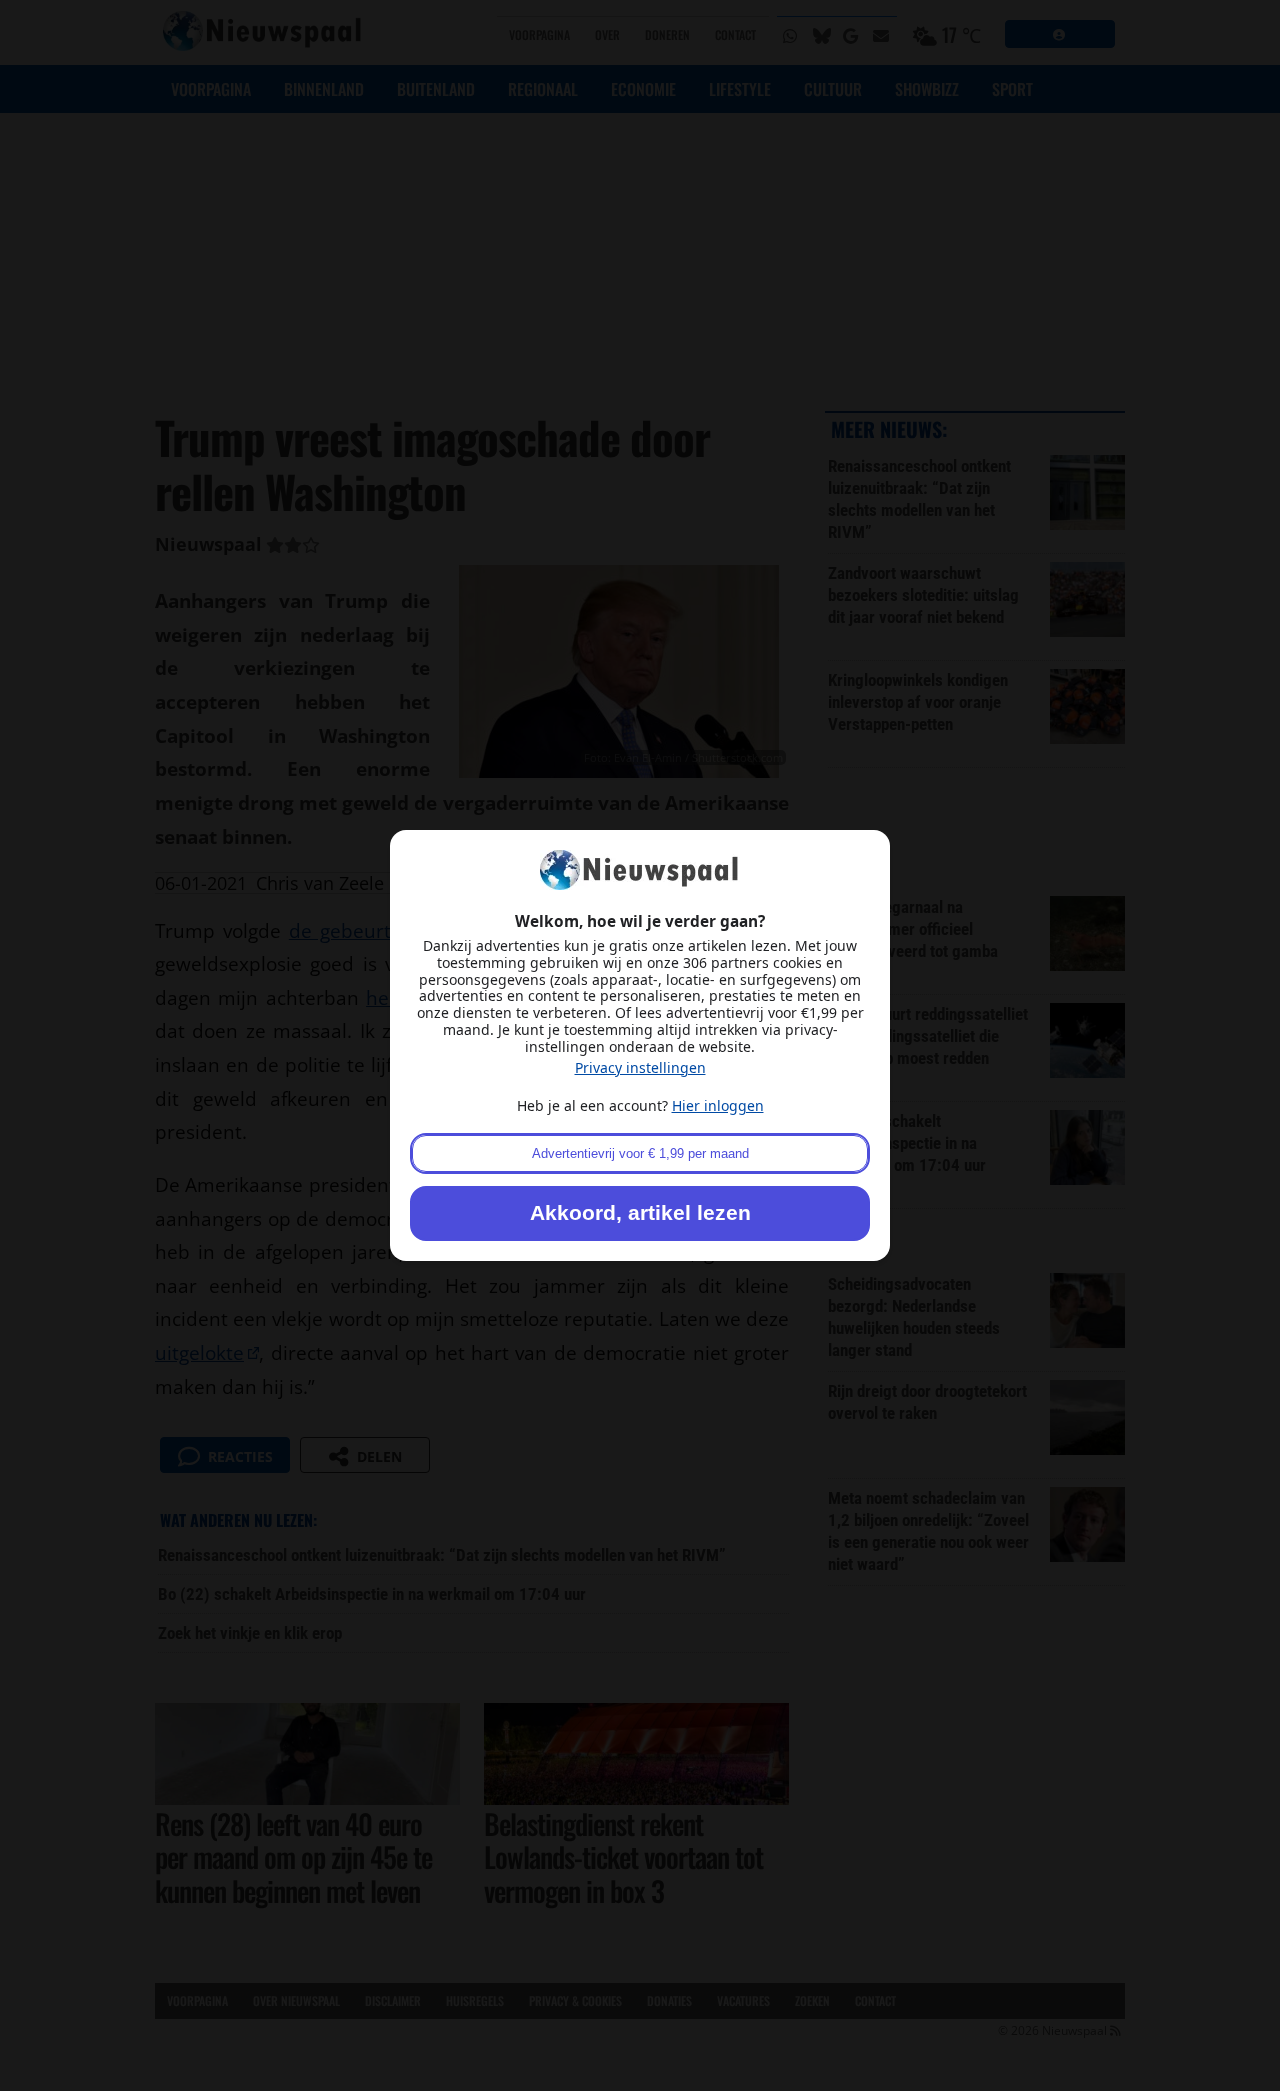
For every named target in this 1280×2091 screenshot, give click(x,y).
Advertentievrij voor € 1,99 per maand (640, 1153)
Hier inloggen (718, 1105)
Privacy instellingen (640, 1067)
